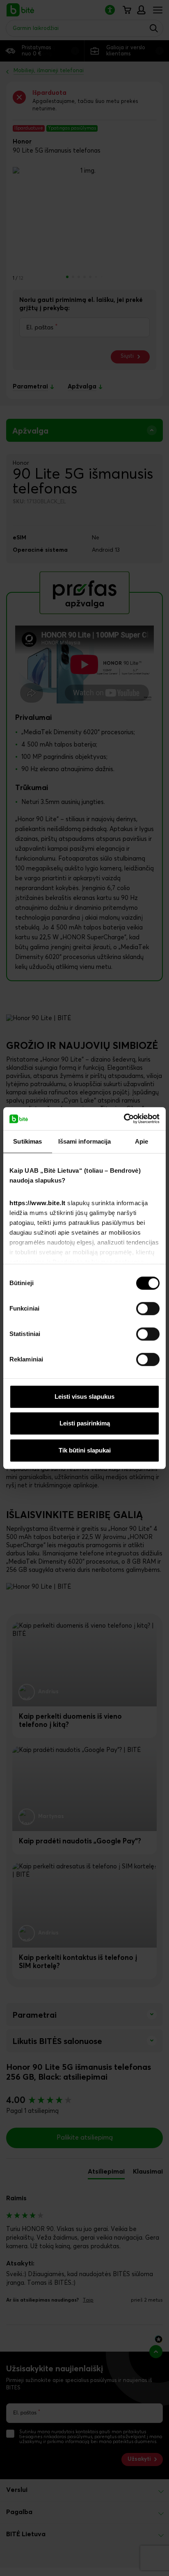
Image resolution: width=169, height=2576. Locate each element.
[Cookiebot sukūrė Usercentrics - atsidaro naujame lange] (124, 1119)
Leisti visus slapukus (84, 1396)
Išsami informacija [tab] (85, 1141)
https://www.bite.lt (38, 1203)
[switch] (148, 1309)
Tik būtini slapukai (85, 1450)
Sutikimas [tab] (27, 1141)
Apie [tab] (142, 1141)
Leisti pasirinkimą (85, 1423)
